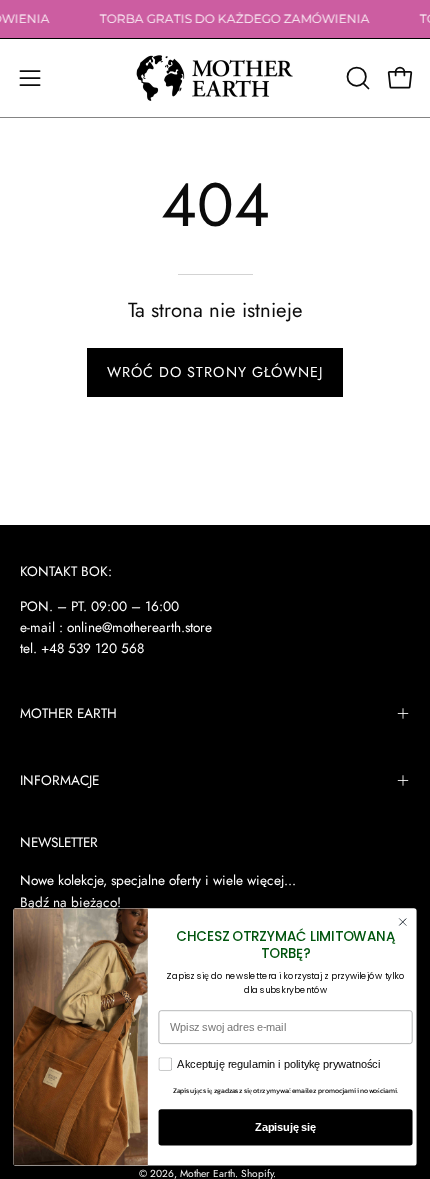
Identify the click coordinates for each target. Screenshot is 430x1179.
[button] (356, 78)
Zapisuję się (285, 1126)
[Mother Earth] (215, 78)
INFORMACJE (59, 780)
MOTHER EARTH (68, 713)
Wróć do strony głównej (215, 372)
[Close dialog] (402, 922)
